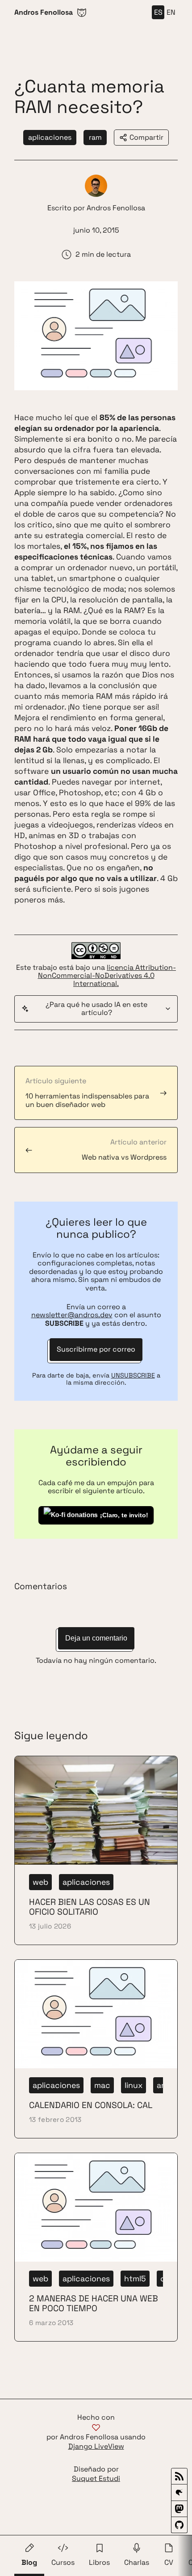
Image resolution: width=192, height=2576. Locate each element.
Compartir (146, 137)
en (171, 12)
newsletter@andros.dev (72, 1315)
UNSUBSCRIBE (133, 1375)
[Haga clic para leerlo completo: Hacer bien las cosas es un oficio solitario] (96, 1850)
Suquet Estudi (96, 2479)
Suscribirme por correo (96, 1349)
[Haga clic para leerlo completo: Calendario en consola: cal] (96, 2049)
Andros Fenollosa (116, 208)
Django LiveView (96, 2447)
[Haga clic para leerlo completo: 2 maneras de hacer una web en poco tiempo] (96, 2247)
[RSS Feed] (179, 2476)
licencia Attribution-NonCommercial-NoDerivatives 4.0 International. (107, 976)
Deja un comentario (96, 1638)
